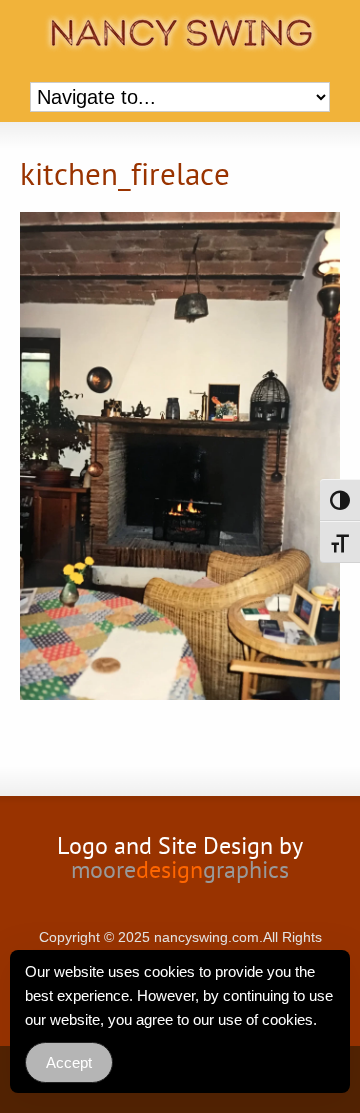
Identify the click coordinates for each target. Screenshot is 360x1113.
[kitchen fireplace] (180, 459)
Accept (69, 1062)
